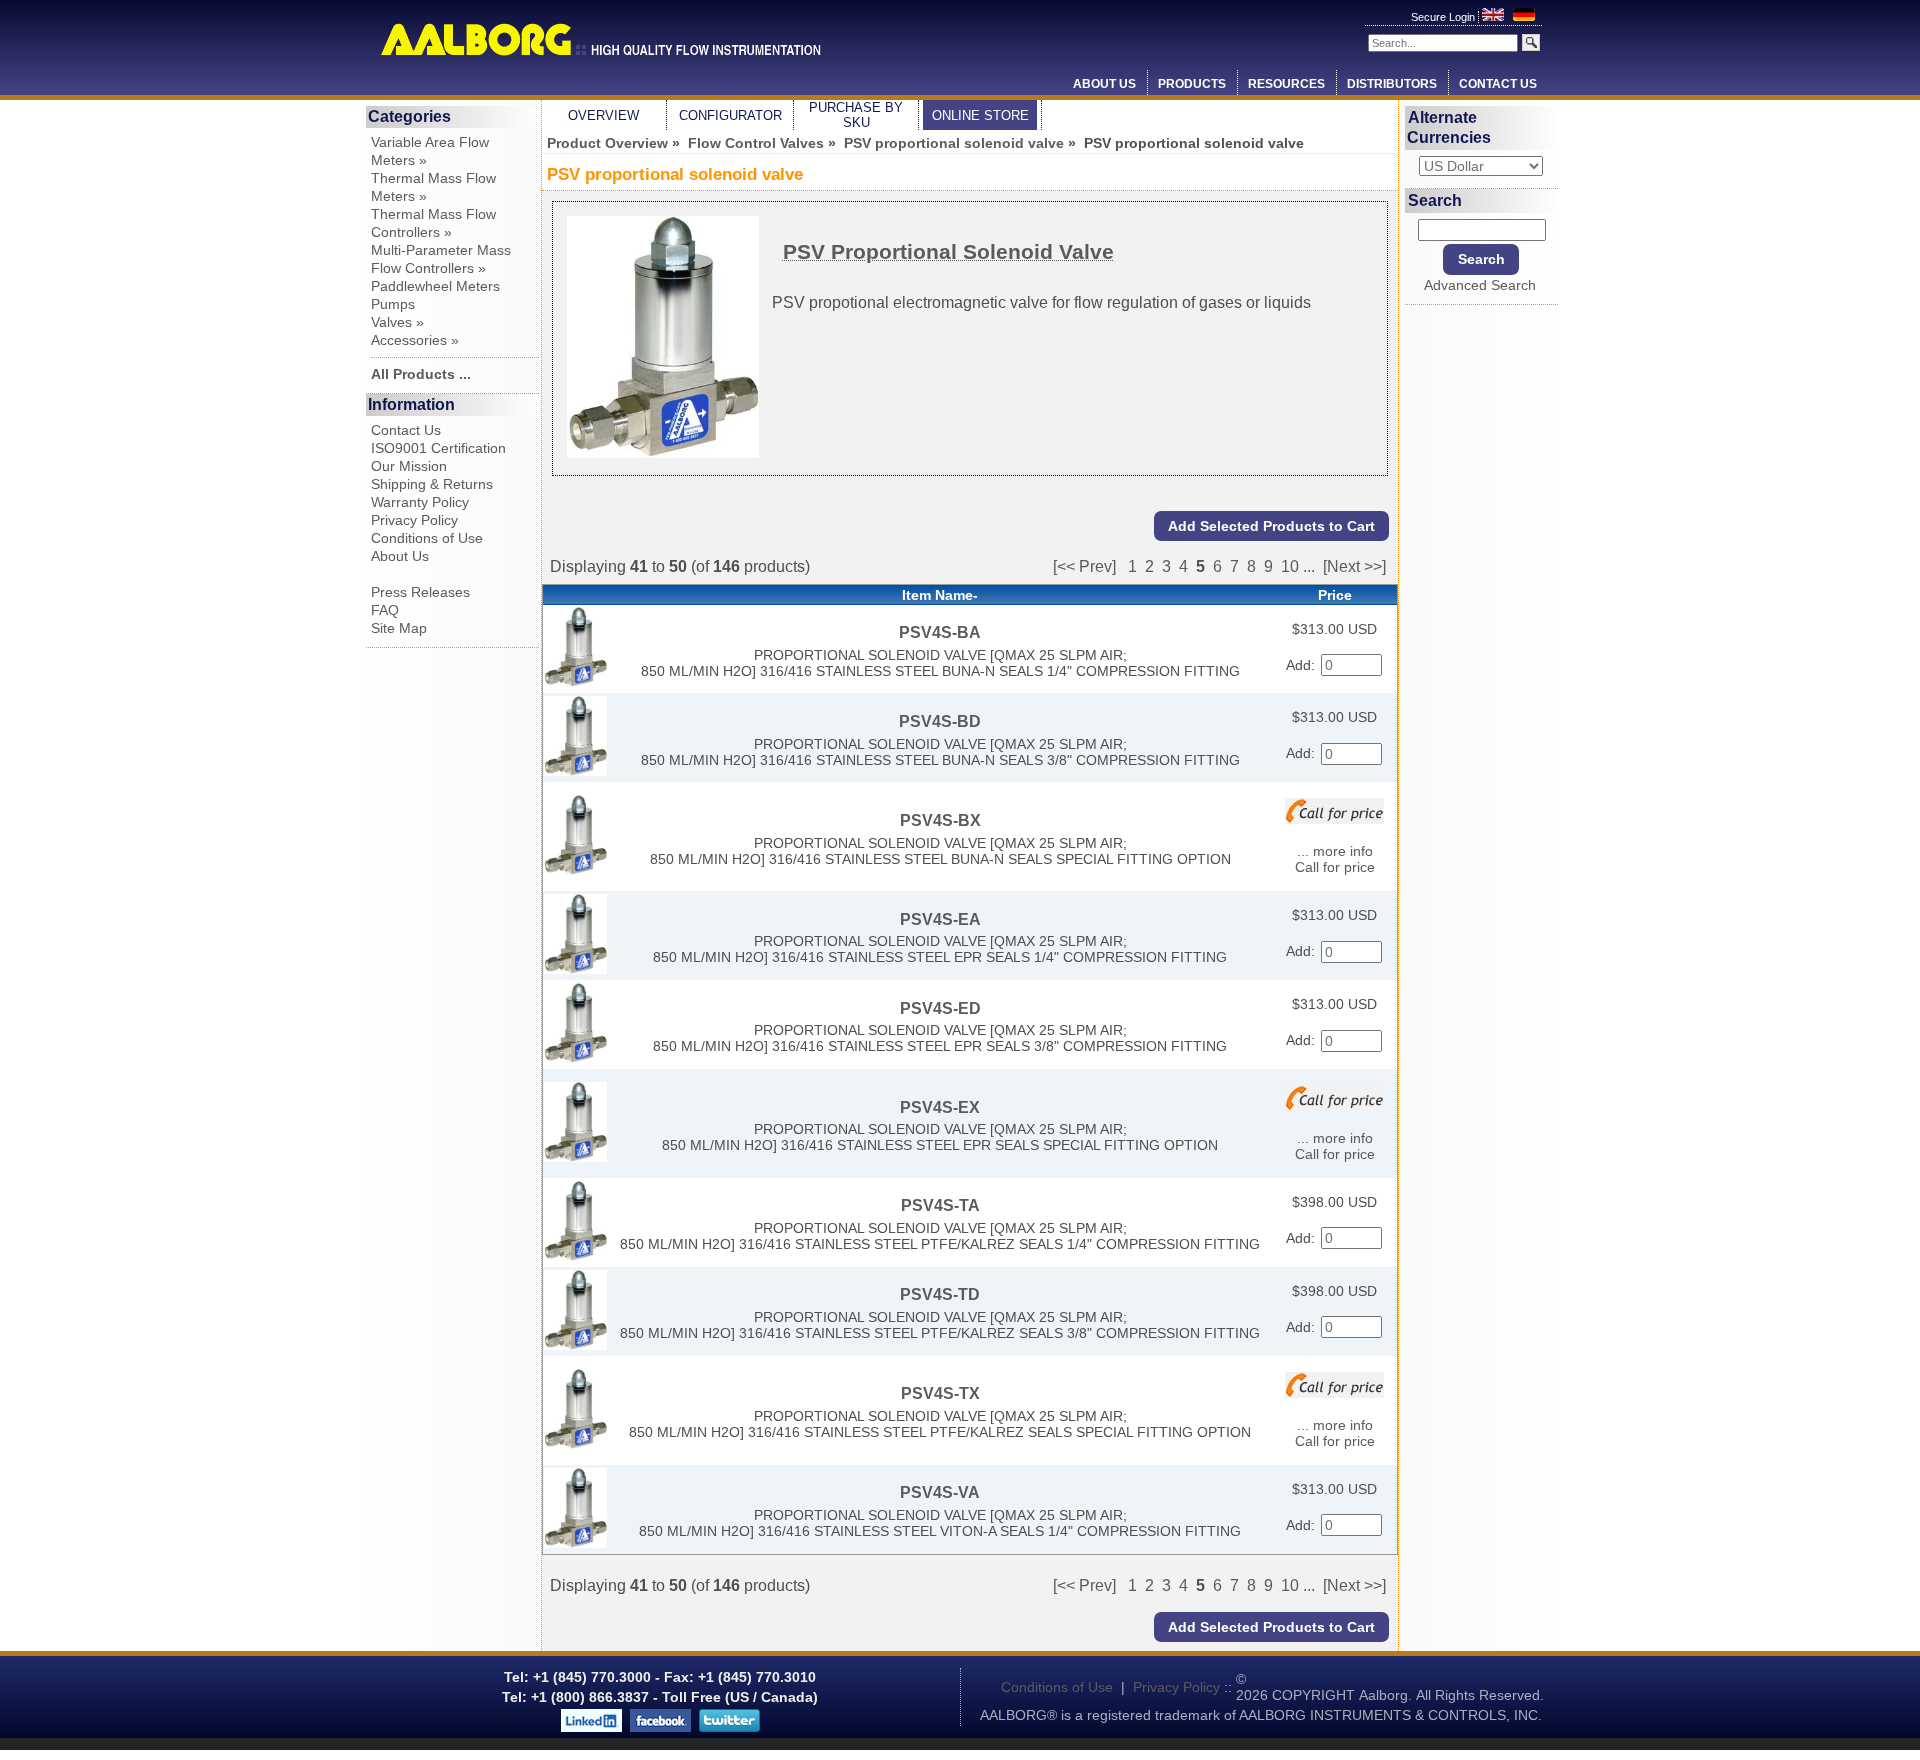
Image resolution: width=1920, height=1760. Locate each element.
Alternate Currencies (1449, 127)
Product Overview (607, 143)
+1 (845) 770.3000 (590, 1677)
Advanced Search (1480, 285)
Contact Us (1498, 84)
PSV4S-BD (940, 721)
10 (1290, 566)
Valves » (397, 322)
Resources (1286, 84)
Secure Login (1444, 17)
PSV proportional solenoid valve (954, 143)
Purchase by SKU (856, 115)
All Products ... (421, 374)
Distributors (1392, 84)
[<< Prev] (1084, 566)
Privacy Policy (414, 520)
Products (1192, 84)
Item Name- (940, 595)
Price (1335, 595)
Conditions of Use (427, 538)
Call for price (1335, 867)
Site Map (399, 628)
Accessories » (415, 340)
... (1309, 566)
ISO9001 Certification (438, 448)
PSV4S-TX (940, 1393)
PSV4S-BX (940, 820)
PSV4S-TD (940, 1294)
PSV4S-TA (940, 1205)
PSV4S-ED (940, 1008)
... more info (1335, 851)
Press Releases (420, 592)
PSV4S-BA (940, 632)
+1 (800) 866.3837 (590, 1697)
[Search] (1531, 42)
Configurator (730, 115)
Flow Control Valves (756, 143)
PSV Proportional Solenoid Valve (948, 251)
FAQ (385, 610)
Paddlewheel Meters (435, 286)
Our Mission (409, 466)
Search (1435, 199)
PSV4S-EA (940, 919)
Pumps (393, 304)
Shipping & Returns (432, 484)
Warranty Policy (420, 502)
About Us (1104, 84)
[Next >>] (1354, 566)
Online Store (980, 115)
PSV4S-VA (940, 1492)
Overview (603, 115)
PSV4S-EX (940, 1107)
